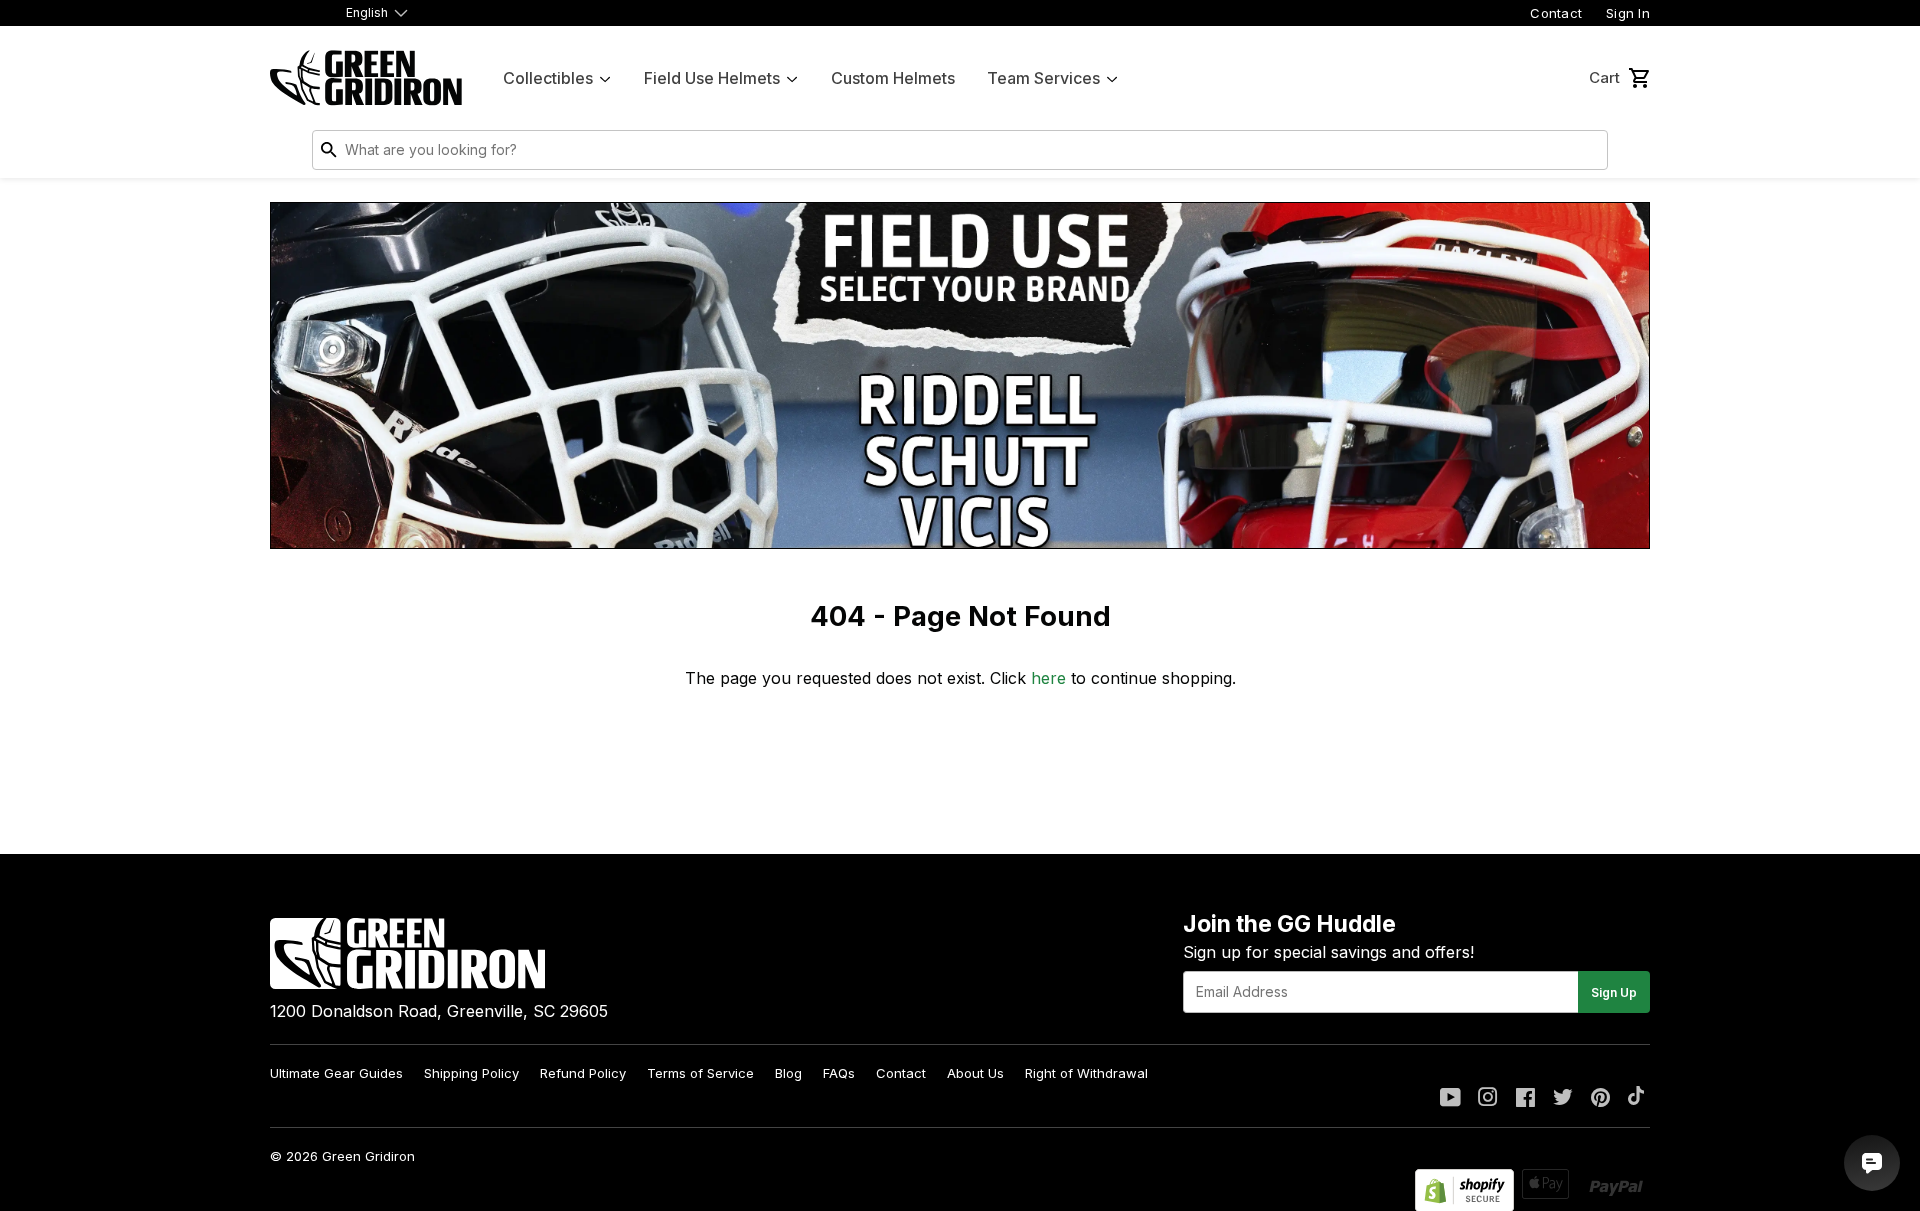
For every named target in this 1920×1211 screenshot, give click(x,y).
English (367, 12)
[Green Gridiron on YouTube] (1450, 1099)
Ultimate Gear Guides (336, 1073)
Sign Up (1614, 992)
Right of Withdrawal (1086, 1073)
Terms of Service (700, 1073)
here (1048, 678)
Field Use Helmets (712, 78)
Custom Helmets (893, 78)
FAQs (839, 1073)
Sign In (1628, 13)
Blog (788, 1073)
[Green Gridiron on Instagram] (1488, 1099)
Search (1588, 154)
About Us (975, 1073)
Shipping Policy (471, 1073)
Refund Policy (583, 1073)
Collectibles (548, 78)
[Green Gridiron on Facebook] (1525, 1099)
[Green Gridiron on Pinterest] (1600, 1099)
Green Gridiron (368, 1156)
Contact (1556, 13)
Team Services (1043, 78)
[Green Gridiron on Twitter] (1563, 1099)
